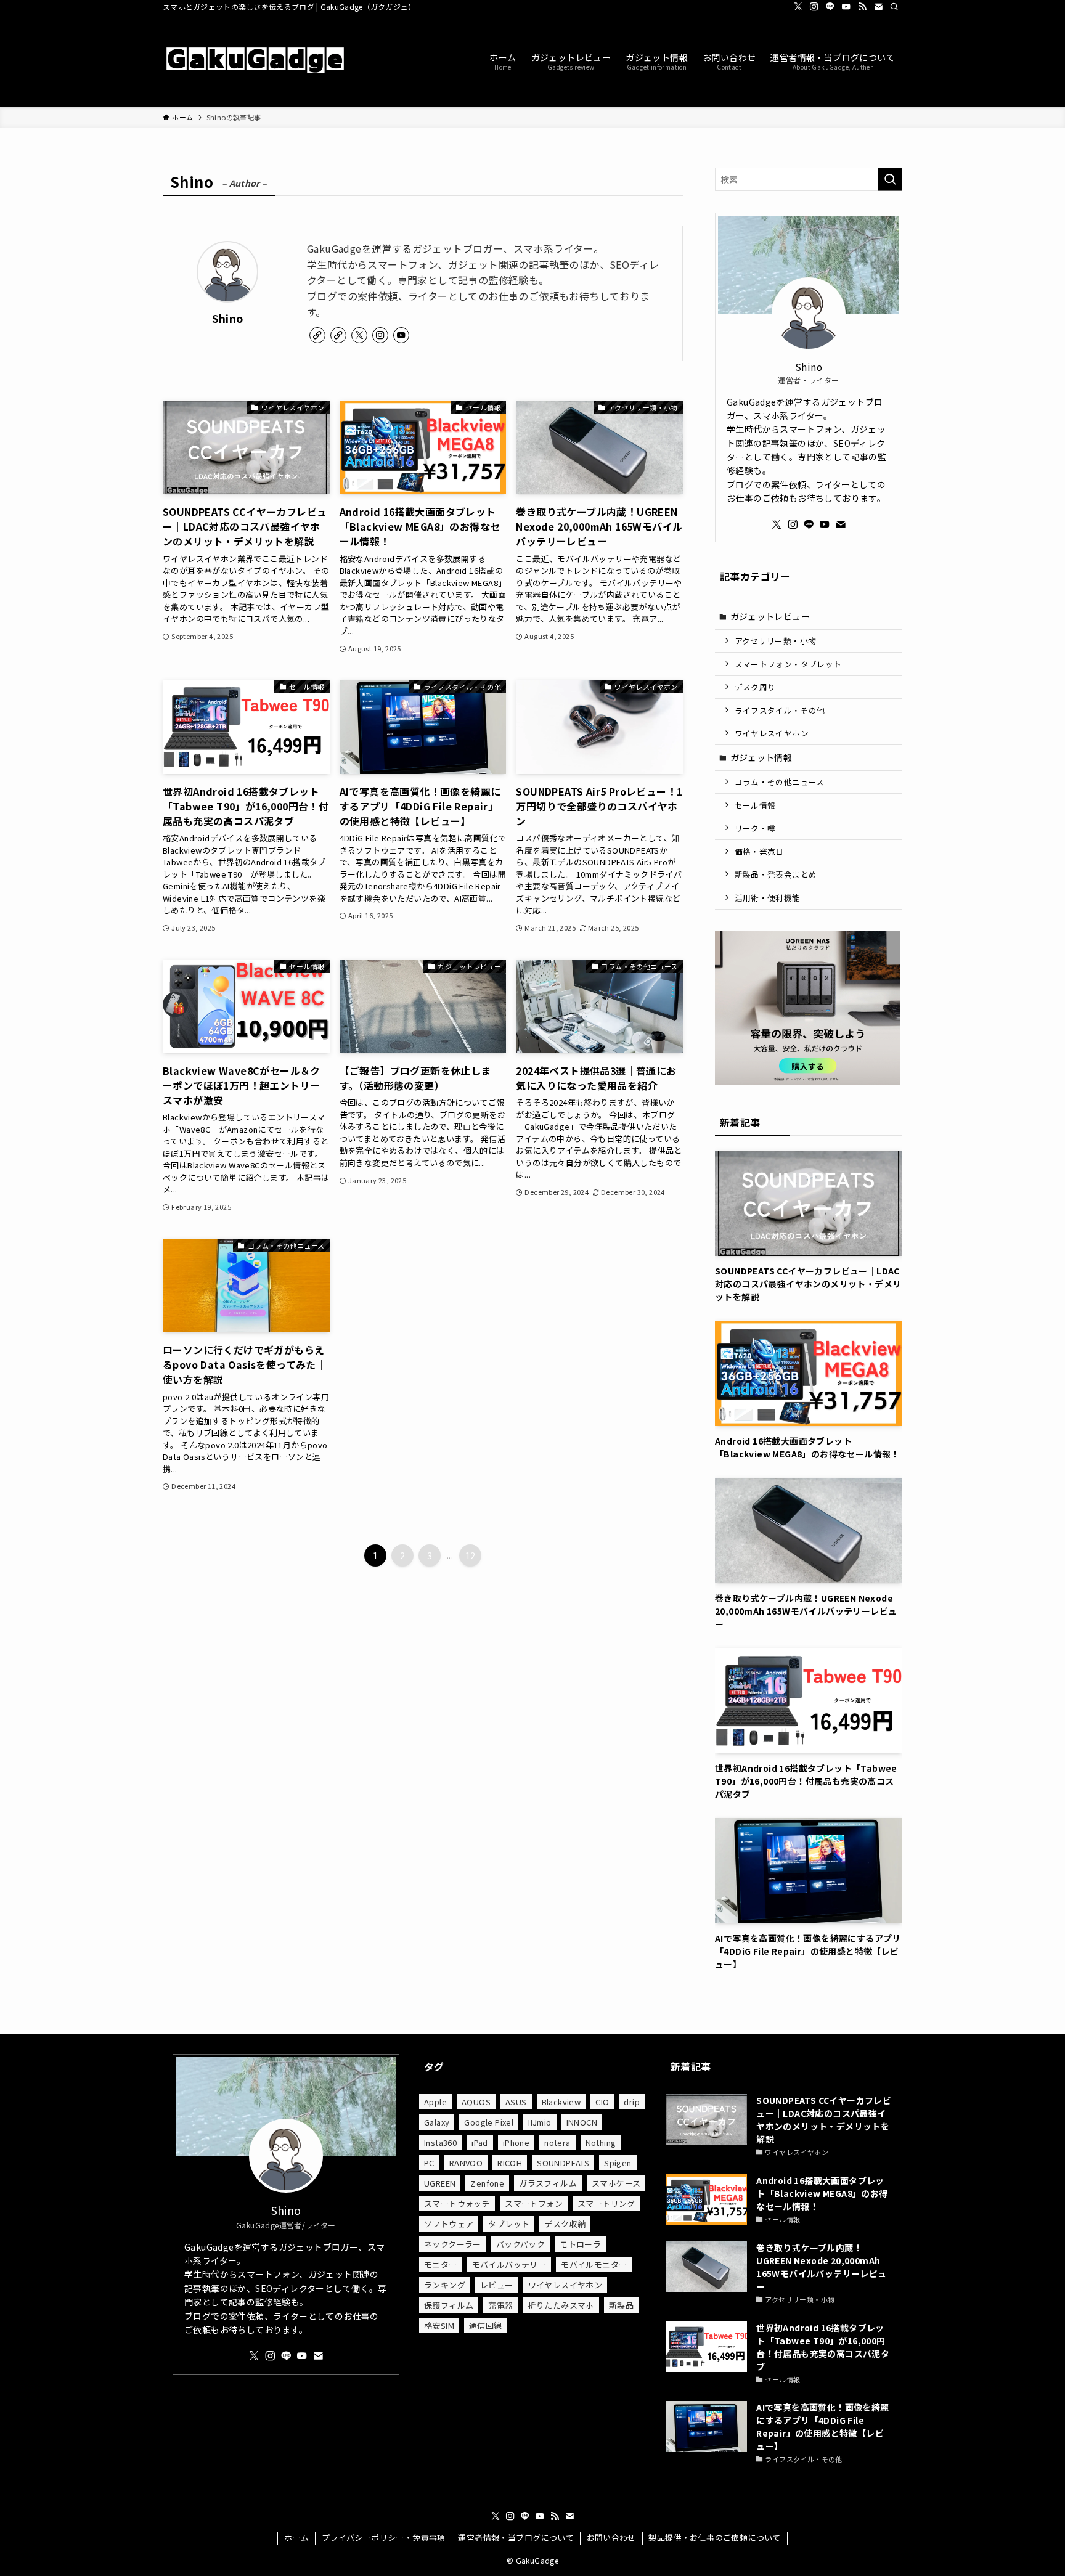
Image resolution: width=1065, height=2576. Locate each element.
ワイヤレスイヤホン (772, 733)
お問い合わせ (611, 2537)
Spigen (618, 2163)
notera (557, 2142)
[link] (317, 335)
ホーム (296, 2537)
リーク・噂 (755, 828)
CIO (602, 2102)
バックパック (520, 2244)
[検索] (894, 7)
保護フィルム (449, 2305)
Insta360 (440, 2142)
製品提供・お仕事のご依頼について (714, 2537)
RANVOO (466, 2163)
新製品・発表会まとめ (776, 874)
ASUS (516, 2102)
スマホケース (616, 2183)
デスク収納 (565, 2224)
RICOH (510, 2163)
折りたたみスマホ (561, 2305)
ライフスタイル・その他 (780, 710)
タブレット (509, 2224)
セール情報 (755, 805)
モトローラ (580, 2244)
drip (632, 2102)
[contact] (878, 7)
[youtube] (846, 7)
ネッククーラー (453, 2244)
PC (429, 2163)
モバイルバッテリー (509, 2264)
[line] (830, 7)
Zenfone (487, 2183)
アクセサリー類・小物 (776, 641)
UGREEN (440, 2183)
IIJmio (540, 2122)
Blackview (561, 2102)
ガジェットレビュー (770, 616)
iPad (480, 2142)
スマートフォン (534, 2203)
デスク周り (755, 687)
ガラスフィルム (548, 2183)
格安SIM (439, 2325)
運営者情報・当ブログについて (516, 2537)
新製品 (621, 2305)
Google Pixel (489, 2122)
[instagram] (814, 7)
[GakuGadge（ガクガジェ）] (255, 60)
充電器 (500, 2305)
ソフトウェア (449, 2224)
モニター (441, 2264)
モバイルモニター (594, 2264)
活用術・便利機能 (768, 898)
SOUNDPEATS (563, 2163)
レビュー (497, 2285)
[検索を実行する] (890, 179)
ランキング (445, 2285)
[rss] (862, 7)
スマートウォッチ (457, 2203)
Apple (435, 2102)
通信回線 (486, 2325)
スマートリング (606, 2203)
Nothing (601, 2142)
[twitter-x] (798, 7)
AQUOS (476, 2102)
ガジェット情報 (761, 757)
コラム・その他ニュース (780, 782)
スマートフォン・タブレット (788, 664)
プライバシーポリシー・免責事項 (384, 2537)
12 (471, 1555)
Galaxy (437, 2122)
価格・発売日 (759, 851)
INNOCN (582, 2122)
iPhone (516, 2142)
